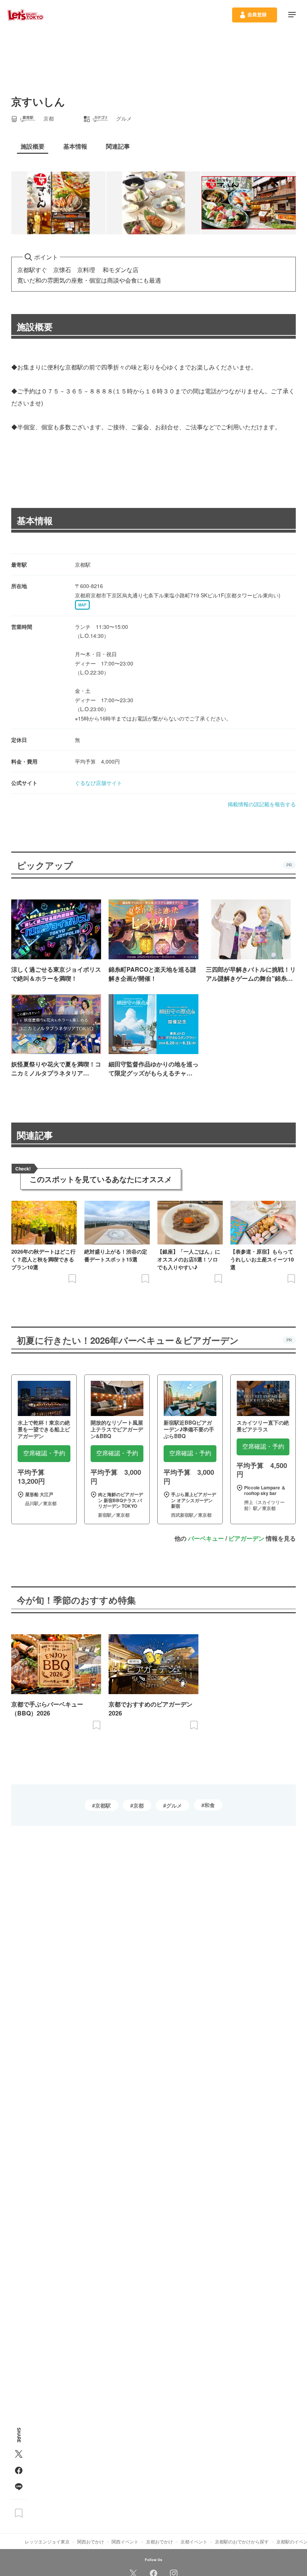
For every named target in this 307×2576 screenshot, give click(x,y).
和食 (210, 1805)
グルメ (174, 1805)
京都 (139, 1805)
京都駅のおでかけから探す (242, 2541)
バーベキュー (206, 1538)
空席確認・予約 (44, 1453)
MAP (82, 605)
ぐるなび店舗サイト (98, 783)
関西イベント (125, 2541)
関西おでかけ (91, 2541)
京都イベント (194, 2541)
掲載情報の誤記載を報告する (262, 804)
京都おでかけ (159, 2541)
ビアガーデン (246, 1538)
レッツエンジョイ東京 (47, 2541)
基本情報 (35, 520)
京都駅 (103, 1805)
